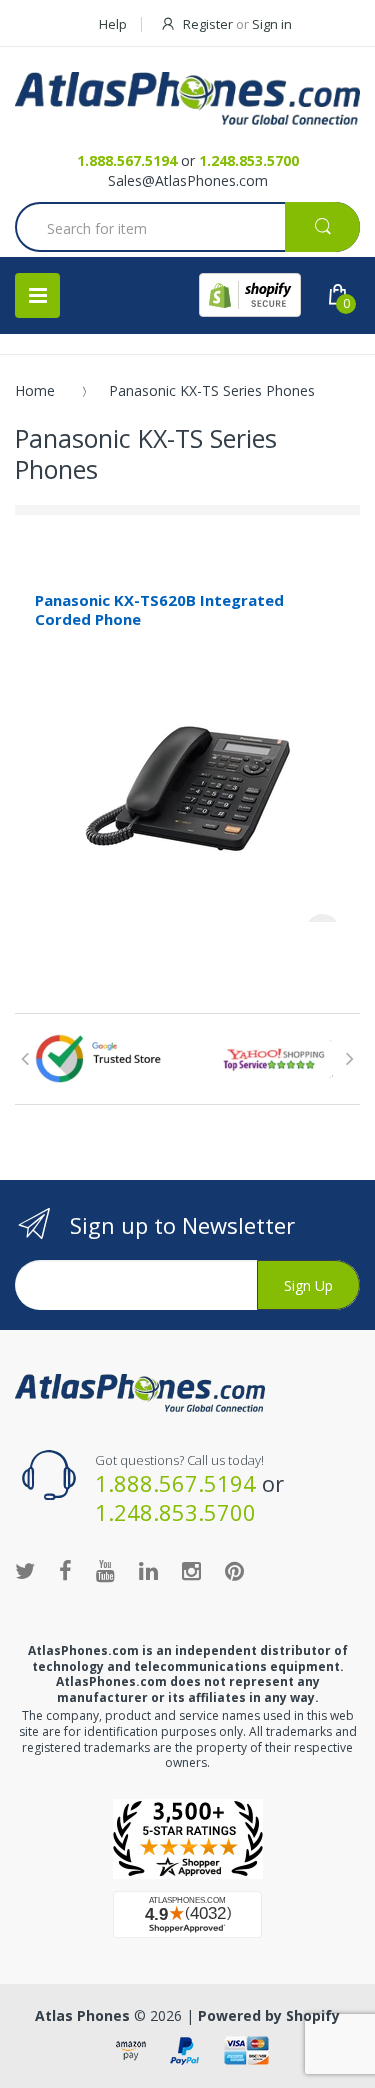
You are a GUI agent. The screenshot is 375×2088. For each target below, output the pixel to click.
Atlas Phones (82, 2015)
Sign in (272, 24)
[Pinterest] (234, 1570)
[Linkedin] (148, 1570)
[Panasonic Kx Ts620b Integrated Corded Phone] (188, 782)
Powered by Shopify (269, 2015)
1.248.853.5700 (249, 160)
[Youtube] (105, 1570)
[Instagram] (191, 1570)
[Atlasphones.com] (187, 1839)
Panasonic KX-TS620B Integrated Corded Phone (159, 609)
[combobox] (187, 229)
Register (208, 24)
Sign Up (308, 1285)
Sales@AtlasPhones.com (188, 180)
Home (35, 390)
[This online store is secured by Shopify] (250, 295)
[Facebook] (65, 1570)
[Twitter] (25, 1570)
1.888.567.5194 (127, 160)
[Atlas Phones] (187, 98)
